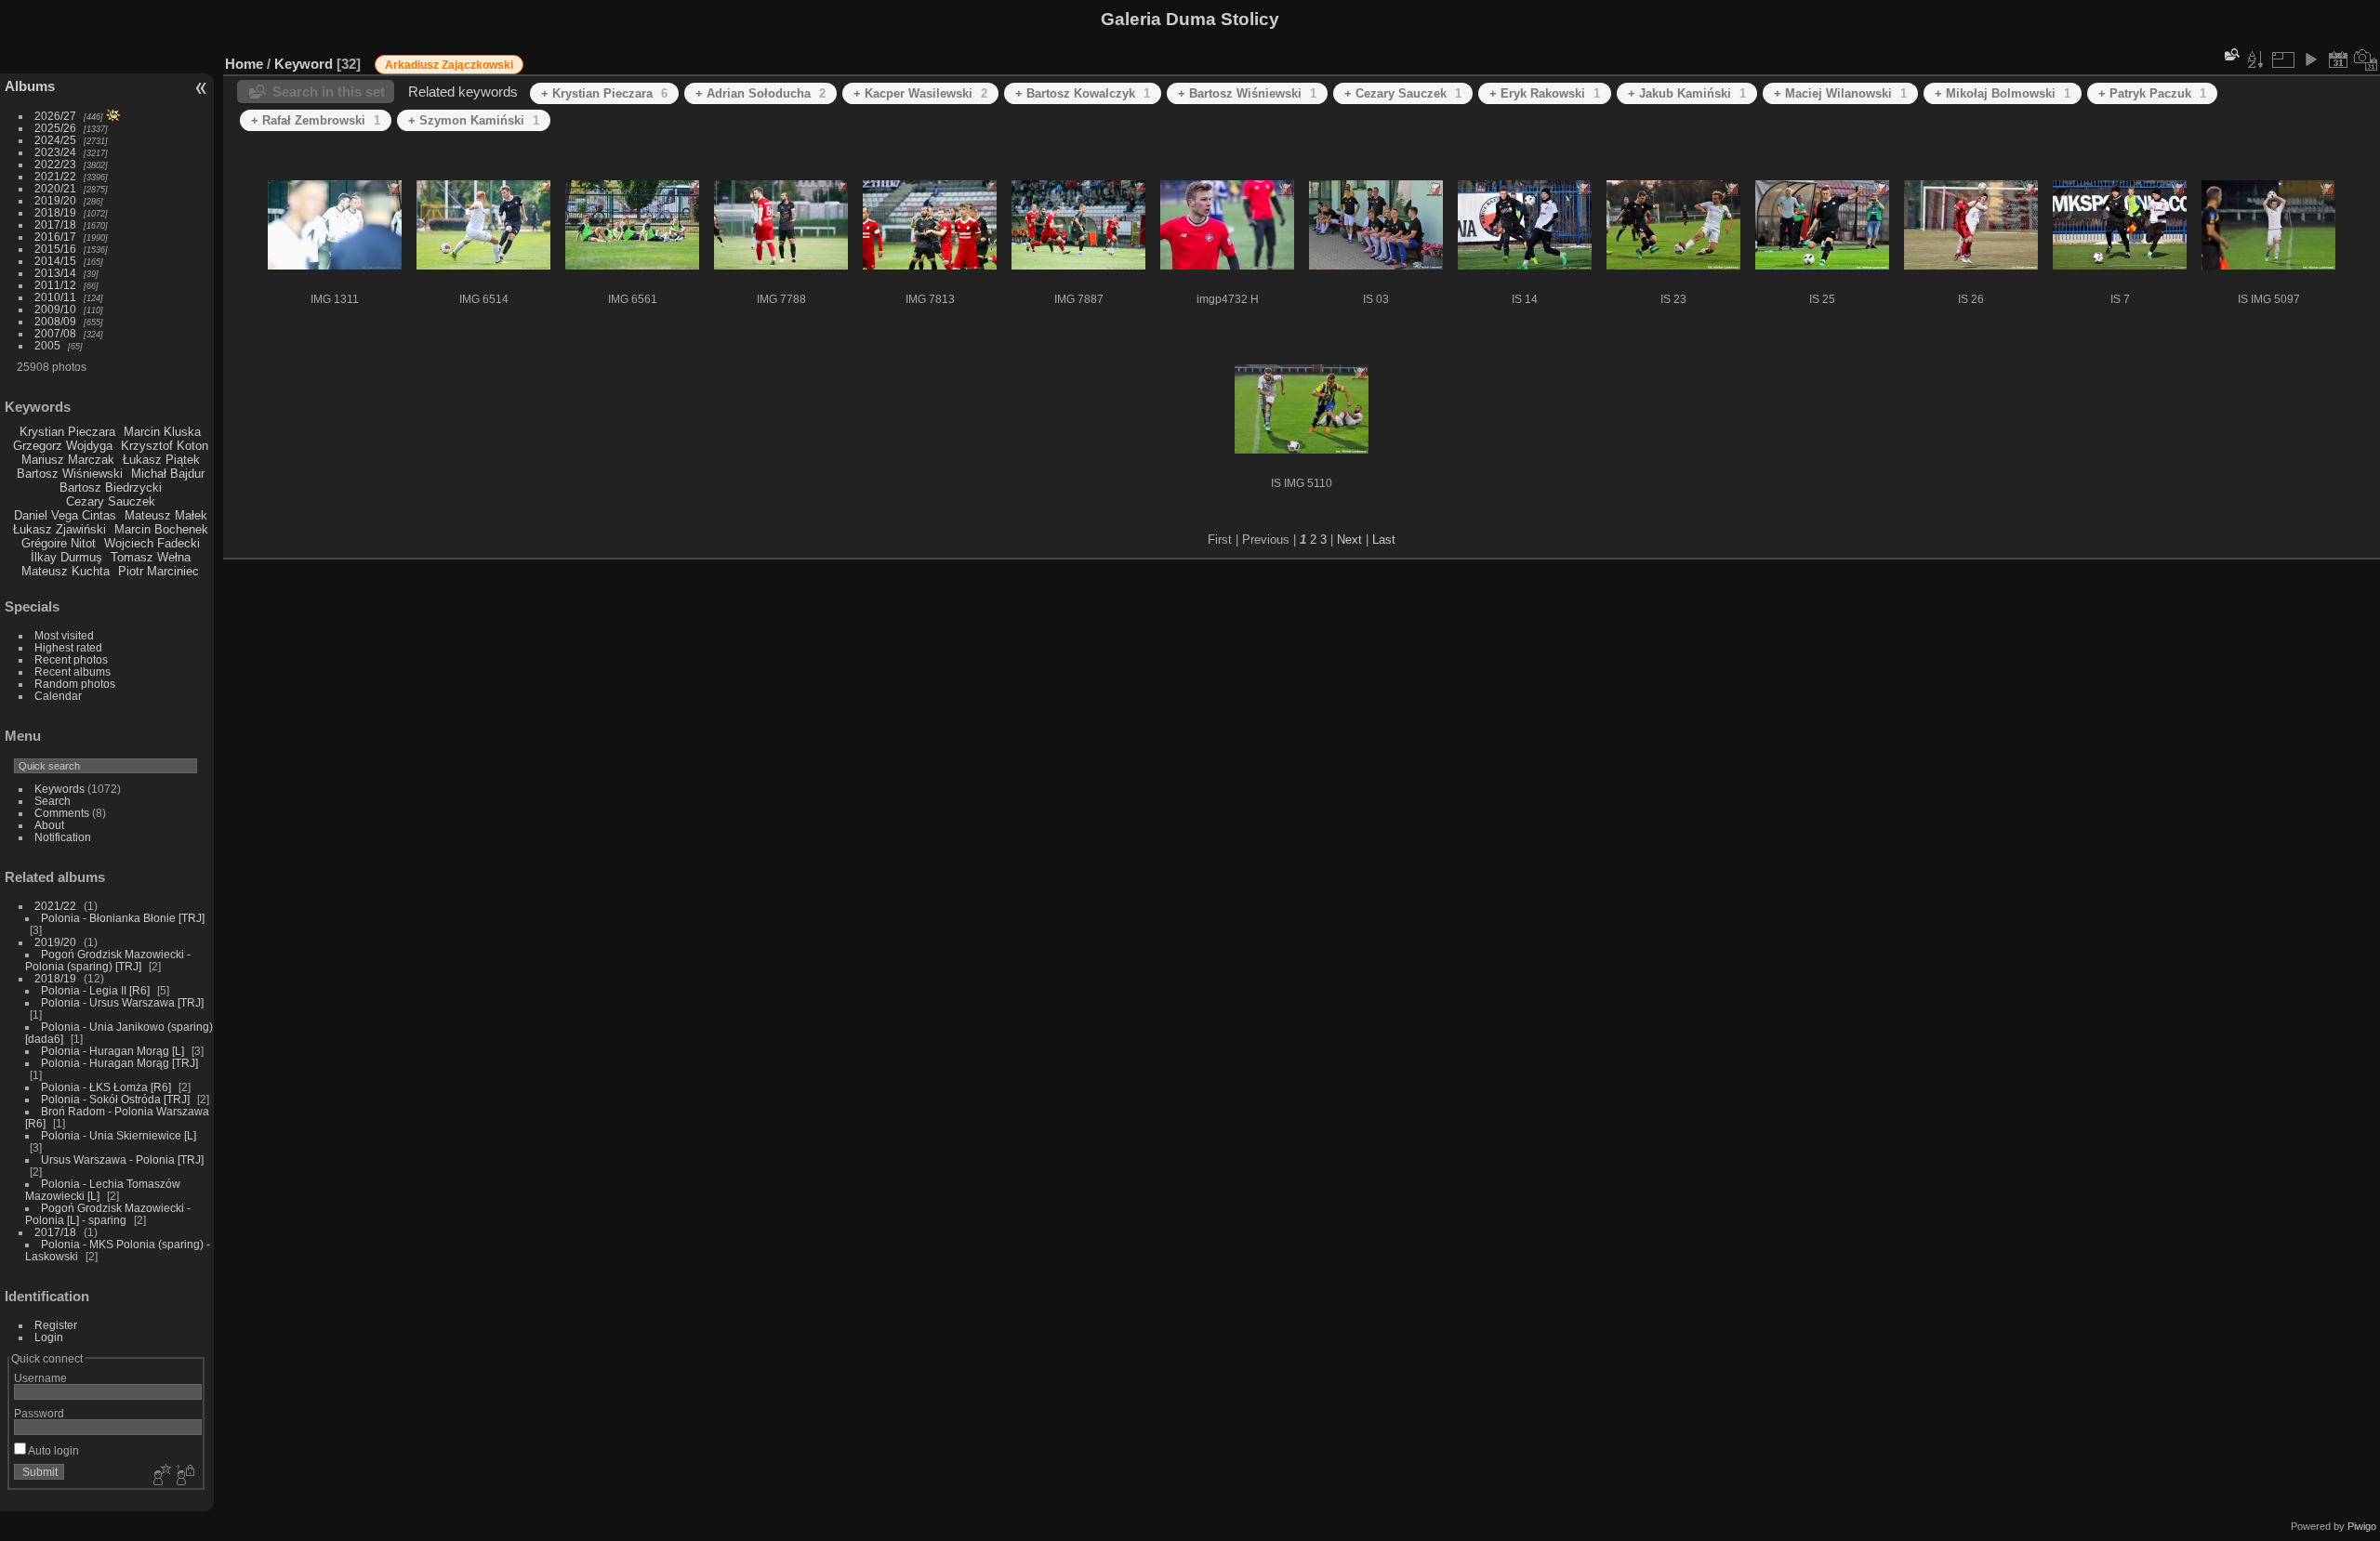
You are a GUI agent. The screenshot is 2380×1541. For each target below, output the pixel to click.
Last (1384, 540)
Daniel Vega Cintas (65, 515)
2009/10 (55, 309)
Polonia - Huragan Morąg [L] (112, 1051)
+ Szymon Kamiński (474, 120)
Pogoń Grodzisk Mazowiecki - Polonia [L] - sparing (108, 1214)
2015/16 (55, 249)
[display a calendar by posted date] (2338, 59)
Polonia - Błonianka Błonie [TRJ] (123, 918)
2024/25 (55, 140)
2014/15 (55, 261)
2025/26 (55, 128)
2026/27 (55, 116)
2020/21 (55, 188)
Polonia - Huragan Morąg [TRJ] (119, 1063)
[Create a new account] (160, 1476)
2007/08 (55, 333)
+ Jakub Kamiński (1687, 93)
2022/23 (55, 164)
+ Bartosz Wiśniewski (1247, 93)
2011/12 (55, 285)
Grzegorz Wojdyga (63, 446)
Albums (30, 86)
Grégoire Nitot (59, 543)
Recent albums (73, 672)
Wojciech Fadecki (152, 543)
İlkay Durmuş (66, 557)
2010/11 (55, 297)
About (49, 825)
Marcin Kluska (162, 432)
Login (49, 1337)
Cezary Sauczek (111, 501)
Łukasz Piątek (161, 460)
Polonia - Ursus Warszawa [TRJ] (122, 1002)
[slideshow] (2310, 59)
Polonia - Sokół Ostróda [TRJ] (115, 1099)
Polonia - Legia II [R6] (95, 990)
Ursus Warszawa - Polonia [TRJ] (122, 1159)
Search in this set (329, 92)
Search (53, 801)
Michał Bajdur (168, 474)
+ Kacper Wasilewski (920, 93)
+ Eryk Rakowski (1545, 93)
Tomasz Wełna (151, 557)
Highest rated (68, 647)
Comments (62, 813)
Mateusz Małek (166, 515)
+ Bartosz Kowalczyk (1083, 93)
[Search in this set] (2230, 54)
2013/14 (55, 273)
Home (244, 64)
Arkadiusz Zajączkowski (449, 65)
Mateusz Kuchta (66, 571)
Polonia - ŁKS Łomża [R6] (106, 1087)
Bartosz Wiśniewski (70, 474)
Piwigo (2362, 1526)
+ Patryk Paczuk (2152, 93)
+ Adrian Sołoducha (760, 93)
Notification (63, 837)
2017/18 (55, 224)
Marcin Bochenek (161, 529)
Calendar (58, 696)
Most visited (64, 635)
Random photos (75, 684)
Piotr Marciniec (159, 571)
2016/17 (55, 237)
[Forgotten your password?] (184, 1476)
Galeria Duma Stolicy (1190, 19)
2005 (47, 345)
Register (56, 1325)
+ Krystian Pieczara (604, 93)
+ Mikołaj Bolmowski (2003, 93)
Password (39, 1413)
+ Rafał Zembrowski (316, 120)
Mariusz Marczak (68, 460)
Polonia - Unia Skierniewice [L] (119, 1135)
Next (1349, 540)
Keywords (59, 789)
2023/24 (55, 152)
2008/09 (55, 321)
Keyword (304, 64)
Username (40, 1378)
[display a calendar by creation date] (2366, 59)
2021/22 (55, 176)
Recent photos (71, 659)
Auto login (53, 1450)
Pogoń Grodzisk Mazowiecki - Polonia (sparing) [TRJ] (108, 960)
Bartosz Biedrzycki (111, 487)
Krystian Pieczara (67, 432)
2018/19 (55, 212)
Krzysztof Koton (165, 446)
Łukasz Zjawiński (59, 529)
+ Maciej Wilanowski (1840, 93)
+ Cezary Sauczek (1403, 93)
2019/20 (55, 200)
